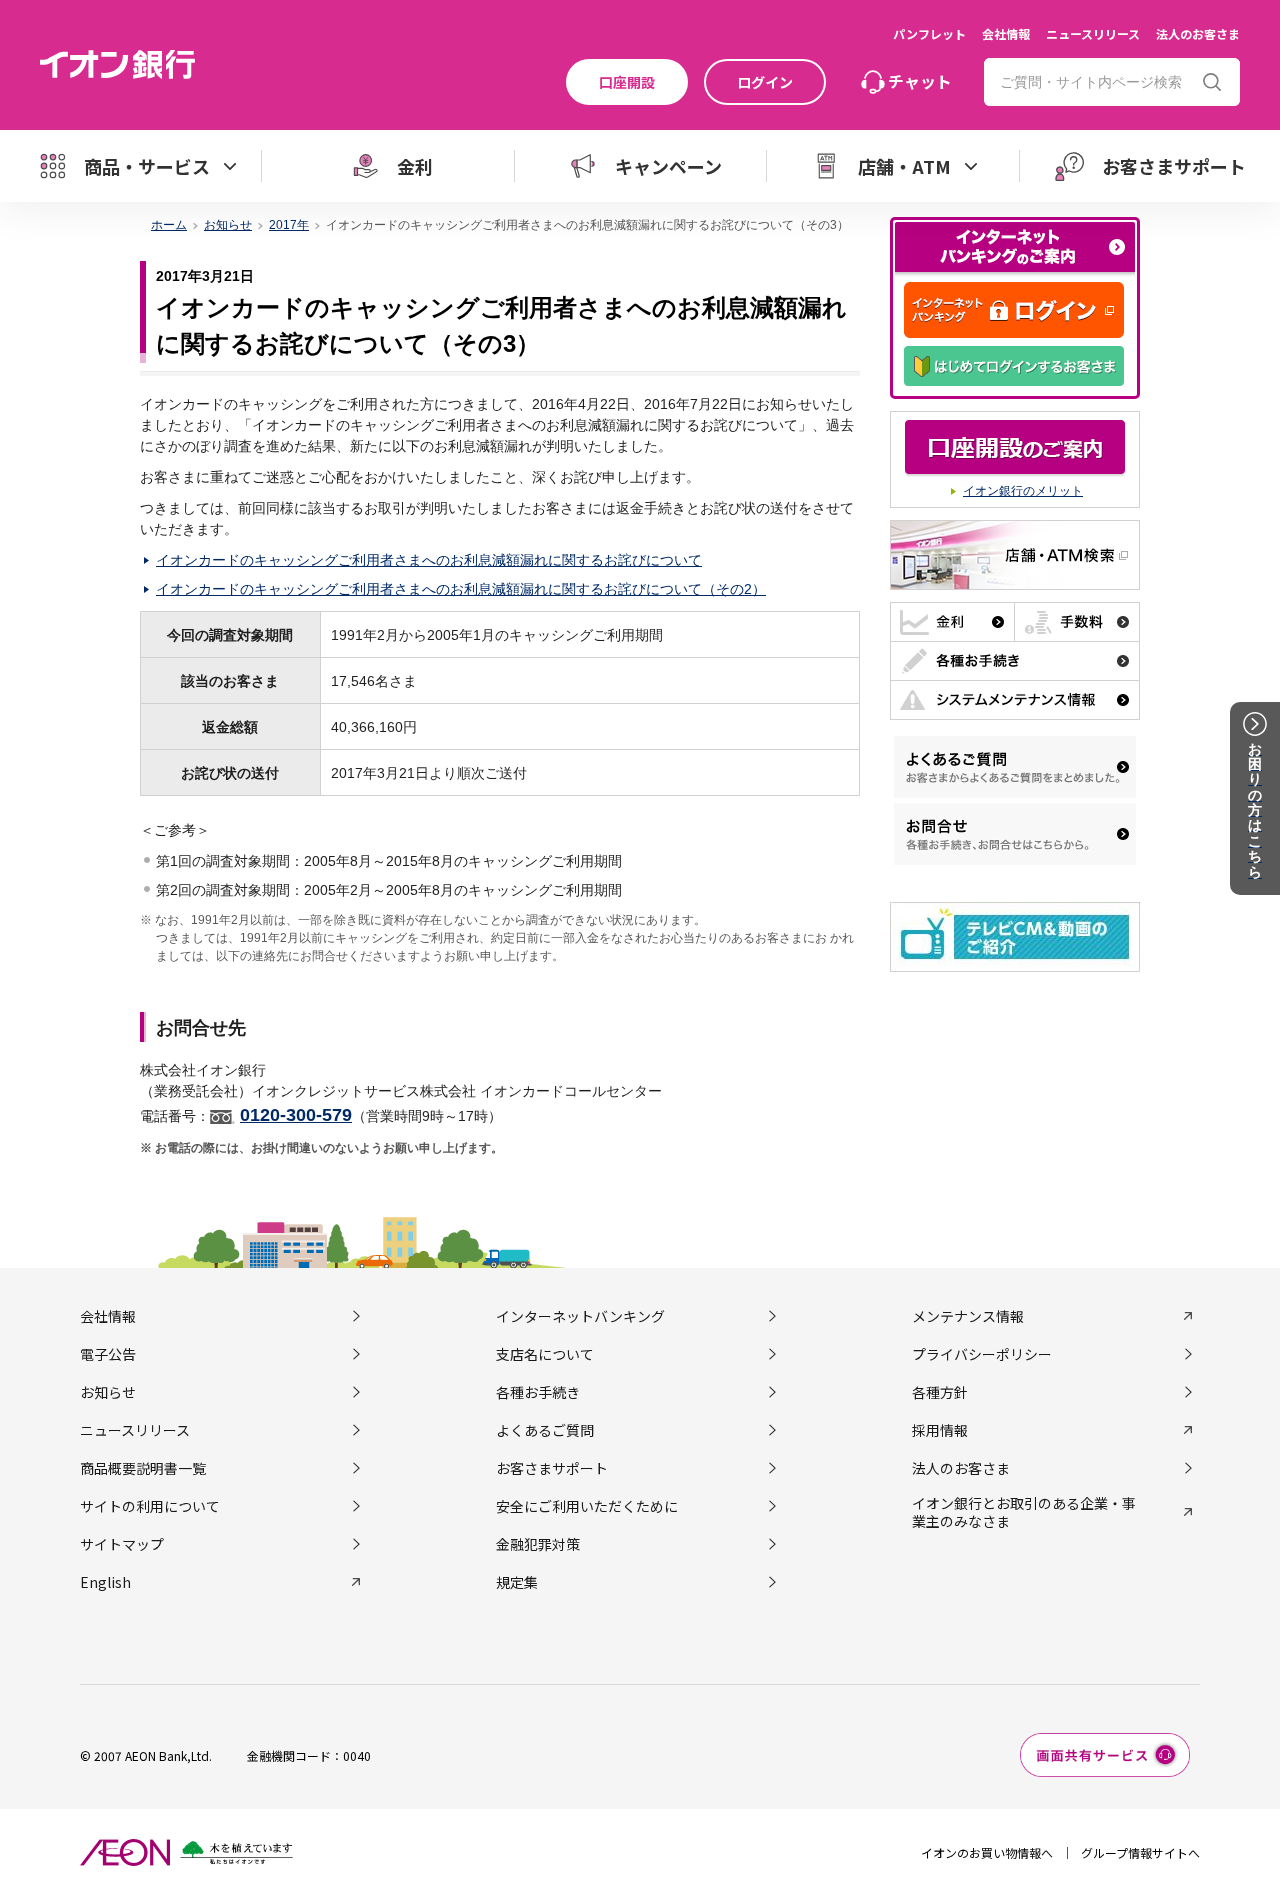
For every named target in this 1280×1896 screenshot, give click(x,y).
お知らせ (228, 225)
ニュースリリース (1093, 33)
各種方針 (940, 1392)
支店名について (545, 1354)
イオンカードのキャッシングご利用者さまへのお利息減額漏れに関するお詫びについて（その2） (461, 589)
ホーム (169, 225)
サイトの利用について (150, 1506)
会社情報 (1006, 33)
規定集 (517, 1582)
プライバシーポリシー (982, 1354)
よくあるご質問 (545, 1430)
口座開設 (627, 82)
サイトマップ (122, 1544)
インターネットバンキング (580, 1316)
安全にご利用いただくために (587, 1506)
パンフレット (929, 33)
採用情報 (940, 1430)
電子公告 (108, 1354)
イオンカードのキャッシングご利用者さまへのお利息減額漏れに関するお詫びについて (429, 560)
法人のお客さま (1198, 33)
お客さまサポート (552, 1468)
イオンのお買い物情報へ (987, 1852)
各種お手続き (538, 1392)
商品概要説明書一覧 (143, 1468)
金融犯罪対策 (538, 1544)
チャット (920, 81)
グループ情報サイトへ (1140, 1852)
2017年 (289, 225)
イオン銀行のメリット (1023, 491)
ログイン (765, 82)
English (105, 1582)
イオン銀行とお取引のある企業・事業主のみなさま (1024, 1512)
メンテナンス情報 (968, 1316)
